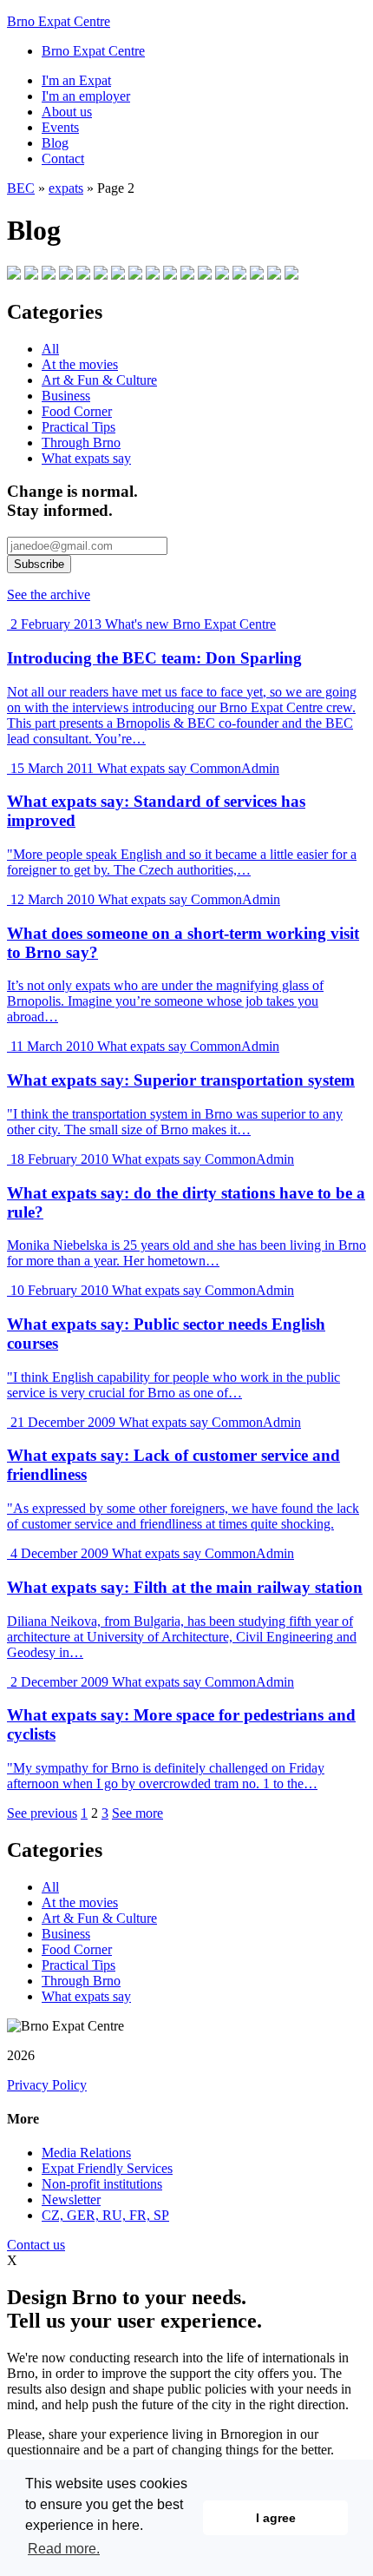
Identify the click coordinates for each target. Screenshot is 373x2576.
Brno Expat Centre (59, 21)
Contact (63, 159)
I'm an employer (86, 96)
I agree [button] (276, 2518)
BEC (21, 188)
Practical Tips (79, 427)
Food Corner (77, 411)
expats (66, 188)
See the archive (49, 594)
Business (66, 396)
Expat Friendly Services (107, 2168)
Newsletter (71, 2200)
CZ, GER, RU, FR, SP (105, 2215)
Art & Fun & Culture (99, 380)
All (50, 349)
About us (67, 112)
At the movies (80, 364)
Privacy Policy (47, 2085)
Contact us (36, 2245)
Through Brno (81, 443)
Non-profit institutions (102, 2184)
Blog (55, 143)
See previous (42, 1813)
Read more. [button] (64, 2549)
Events (60, 127)
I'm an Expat (76, 80)
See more (137, 1813)
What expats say (86, 458)
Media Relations (86, 2153)
